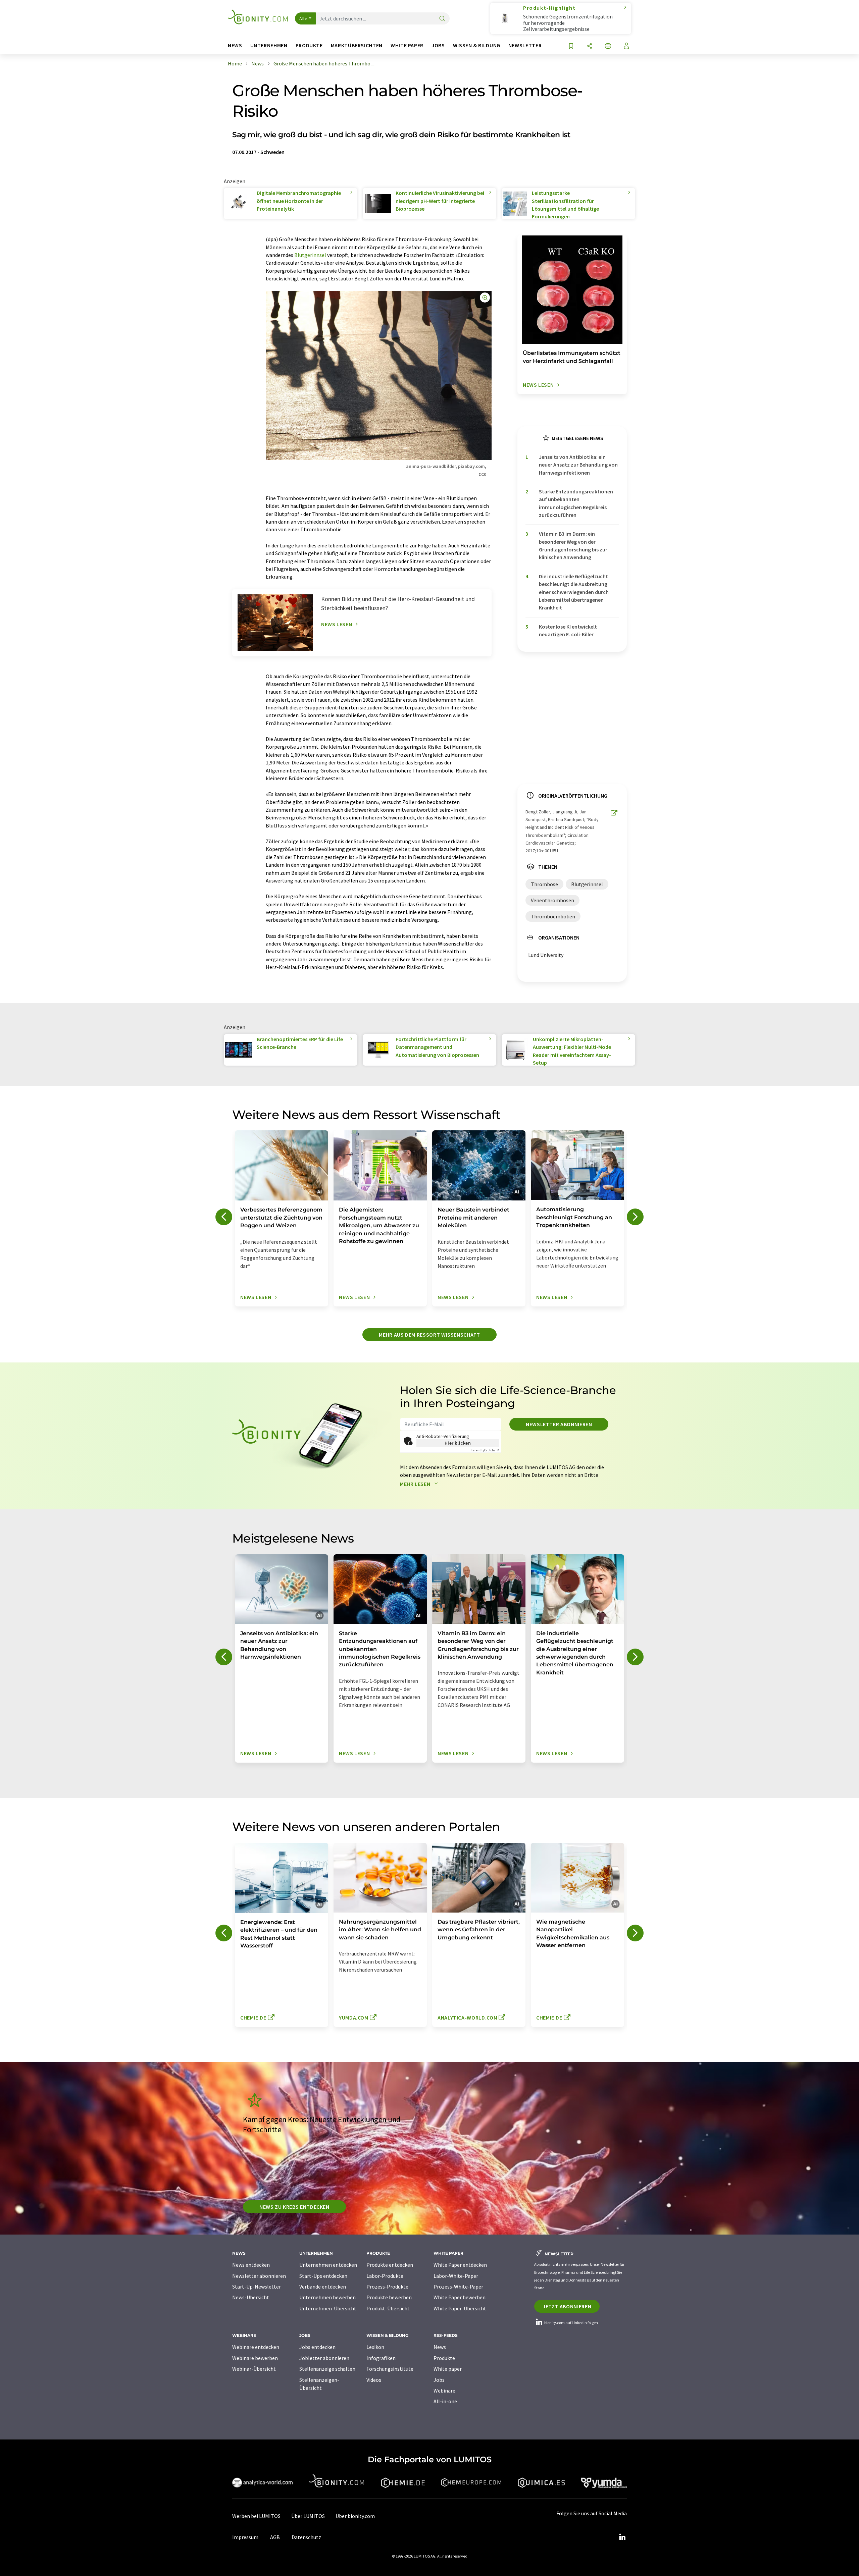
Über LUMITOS (308, 2516)
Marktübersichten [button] (357, 45)
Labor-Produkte (385, 2276)
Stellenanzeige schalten (327, 2369)
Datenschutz (306, 2537)
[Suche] (442, 19)
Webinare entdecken (256, 2347)
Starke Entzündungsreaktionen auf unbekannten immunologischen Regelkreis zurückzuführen (576, 503)
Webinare (444, 2391)
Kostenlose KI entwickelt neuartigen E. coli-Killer (568, 630)
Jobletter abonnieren (324, 2358)
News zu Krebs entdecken (294, 2207)
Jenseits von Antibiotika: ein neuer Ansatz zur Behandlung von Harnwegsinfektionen (578, 465)
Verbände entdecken (323, 2287)
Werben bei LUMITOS (256, 2516)
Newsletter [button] (525, 45)
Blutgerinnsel (310, 255)
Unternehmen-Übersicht (328, 2308)
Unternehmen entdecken (328, 2265)
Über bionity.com (355, 2516)
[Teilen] (590, 46)
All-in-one (445, 2401)
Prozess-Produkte (387, 2287)
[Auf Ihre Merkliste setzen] (571, 46)
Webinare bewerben (255, 2358)
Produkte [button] (309, 45)
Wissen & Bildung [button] (477, 45)
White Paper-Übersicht (460, 2308)
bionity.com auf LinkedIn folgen (571, 2323)
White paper (448, 2369)
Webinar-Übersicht (254, 2369)
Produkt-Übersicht (388, 2308)
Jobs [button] (438, 45)
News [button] (235, 45)
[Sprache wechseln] (608, 46)
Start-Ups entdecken (323, 2276)
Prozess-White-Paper (458, 2287)
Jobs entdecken (317, 2347)
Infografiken (381, 2358)
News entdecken (251, 2265)
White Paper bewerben (460, 2297)
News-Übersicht (251, 2297)
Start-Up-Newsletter (257, 2287)
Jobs (439, 2380)
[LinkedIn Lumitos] (622, 2537)
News (440, 2347)
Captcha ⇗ (485, 1450)
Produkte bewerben (389, 2297)
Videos (374, 2380)
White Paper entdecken (460, 2265)
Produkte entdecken (390, 2265)
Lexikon (375, 2347)
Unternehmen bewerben (327, 2297)
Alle (303, 18)
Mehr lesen (416, 1484)
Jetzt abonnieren (567, 2306)
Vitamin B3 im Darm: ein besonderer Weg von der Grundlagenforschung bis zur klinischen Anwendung (573, 545)
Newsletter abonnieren (559, 1424)
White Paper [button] (407, 45)
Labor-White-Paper (456, 2276)
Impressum (245, 2537)
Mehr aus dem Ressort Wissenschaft (429, 1335)
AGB (275, 2537)
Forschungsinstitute (390, 2369)
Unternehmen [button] (269, 45)
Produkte (444, 2358)
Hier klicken (458, 1443)
